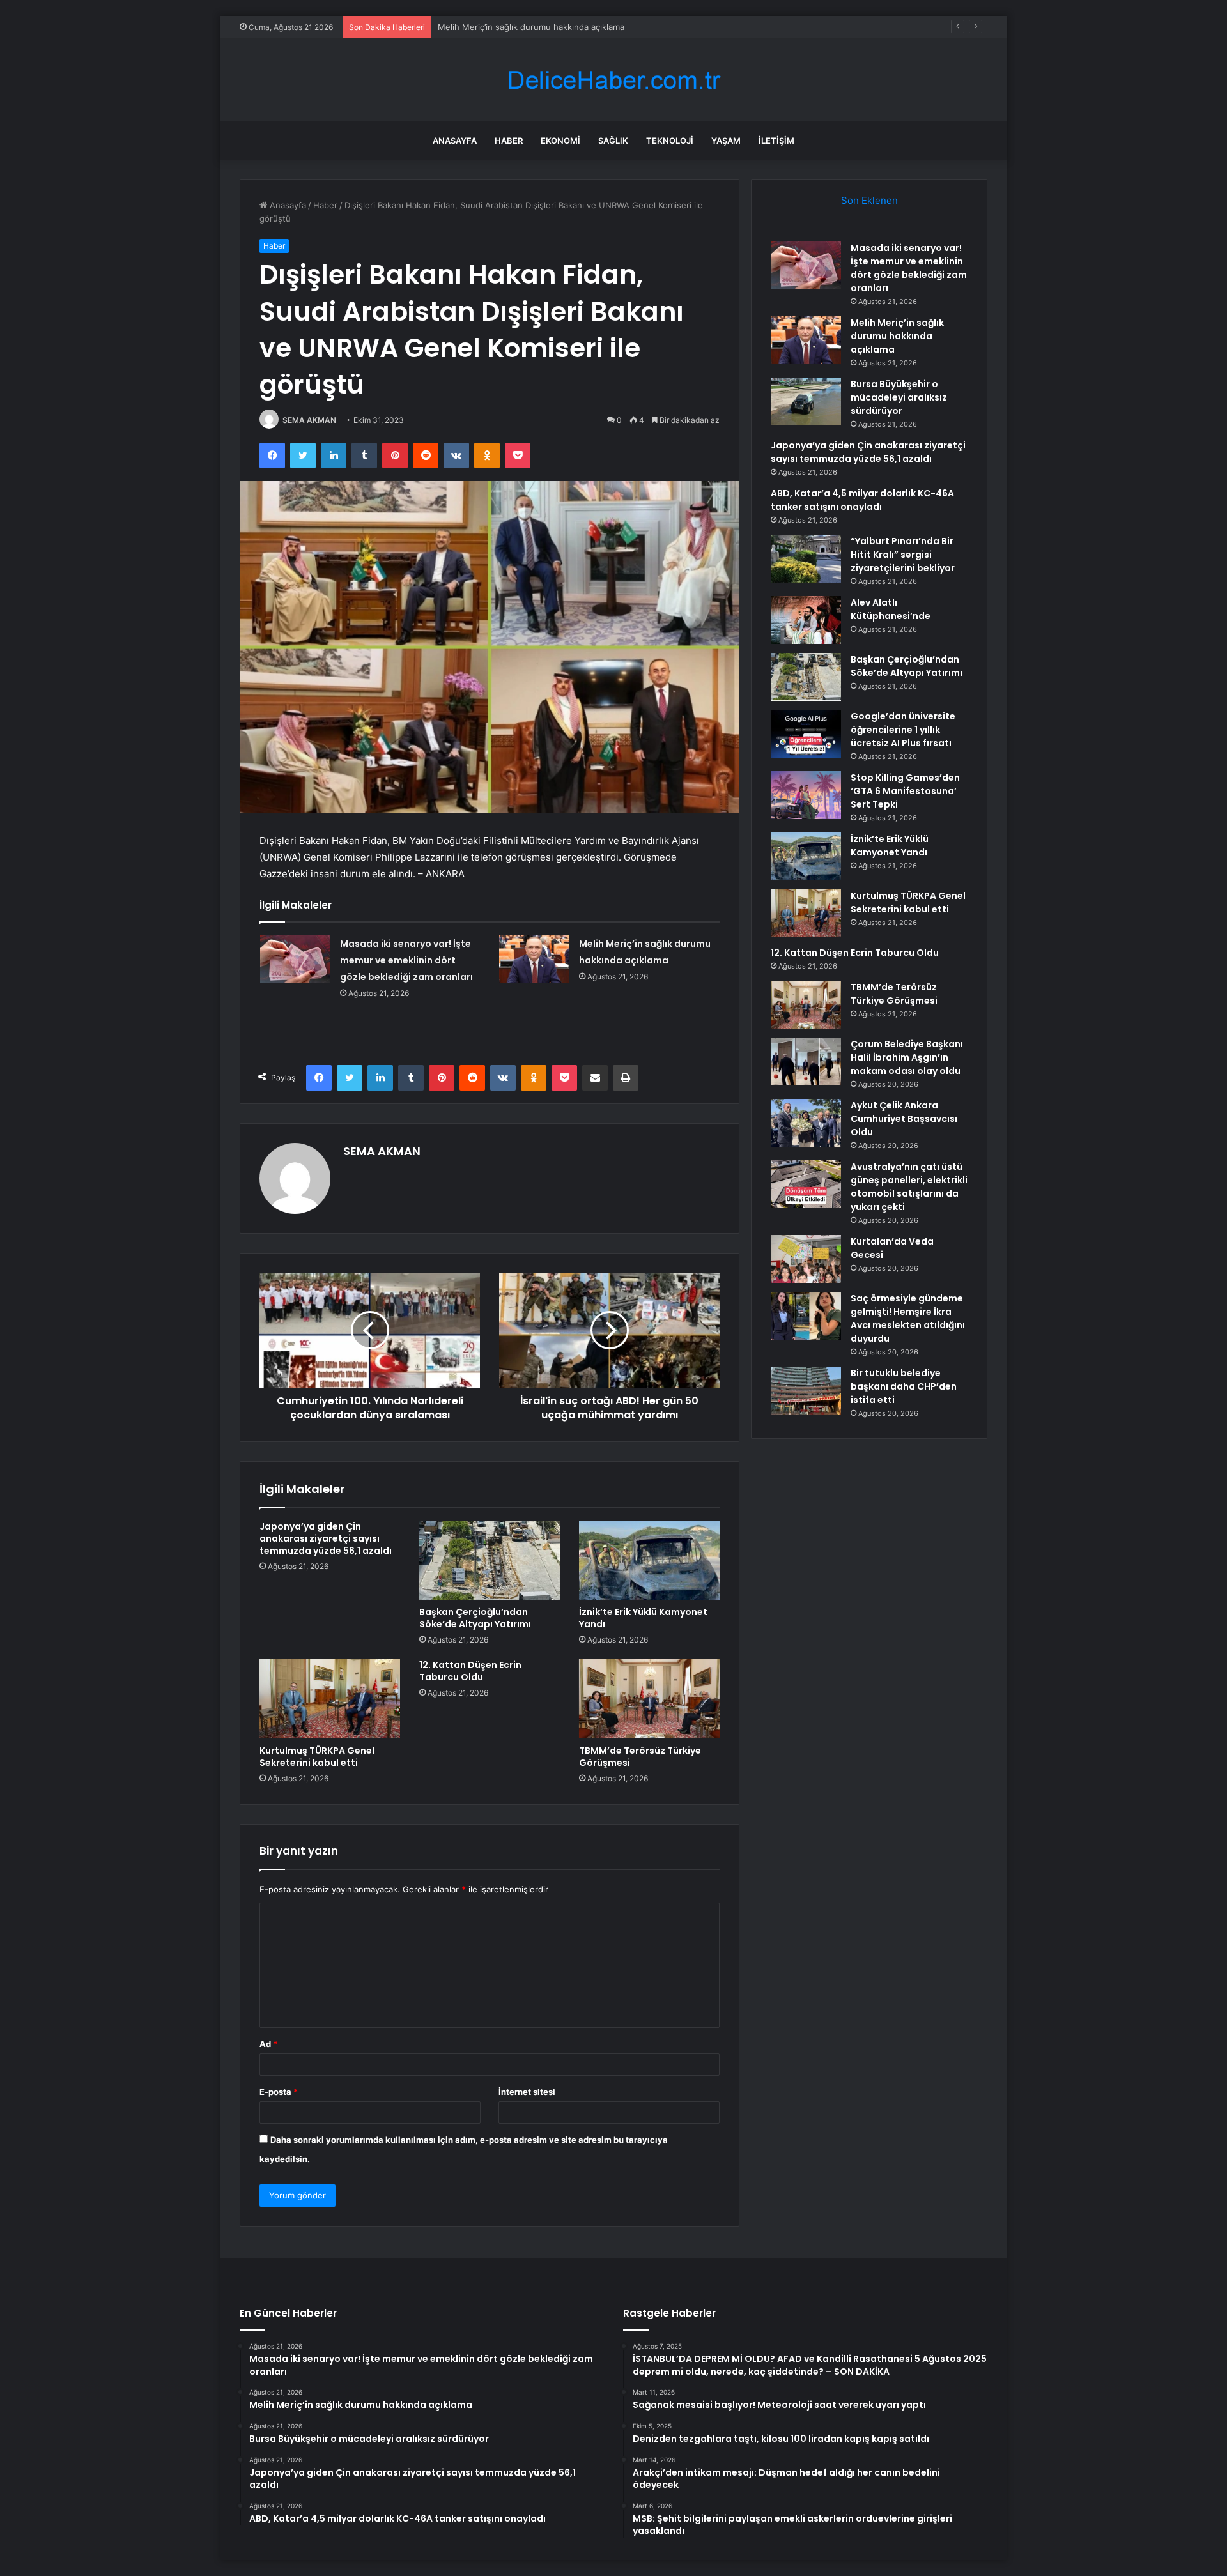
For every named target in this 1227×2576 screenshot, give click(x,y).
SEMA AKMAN (309, 420)
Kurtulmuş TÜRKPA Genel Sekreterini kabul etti (317, 1757)
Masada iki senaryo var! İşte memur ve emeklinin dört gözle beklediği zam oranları (406, 960)
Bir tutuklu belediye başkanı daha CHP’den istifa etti (904, 1386)
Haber (509, 141)
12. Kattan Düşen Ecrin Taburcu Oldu (470, 1671)
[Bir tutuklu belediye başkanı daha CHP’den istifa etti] (806, 1391)
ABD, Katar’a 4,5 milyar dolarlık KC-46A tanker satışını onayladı (862, 500)
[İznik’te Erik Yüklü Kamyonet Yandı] (649, 1560)
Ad (268, 2044)
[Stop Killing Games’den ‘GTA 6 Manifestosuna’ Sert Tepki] (806, 795)
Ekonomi (560, 141)
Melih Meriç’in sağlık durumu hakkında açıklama (897, 336)
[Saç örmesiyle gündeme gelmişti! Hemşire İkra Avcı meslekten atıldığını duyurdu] (806, 1316)
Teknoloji (670, 141)
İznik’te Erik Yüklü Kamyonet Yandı (643, 1618)
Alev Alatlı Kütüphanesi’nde (891, 609)
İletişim (776, 141)
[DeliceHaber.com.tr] (613, 80)
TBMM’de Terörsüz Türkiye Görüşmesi (640, 1757)
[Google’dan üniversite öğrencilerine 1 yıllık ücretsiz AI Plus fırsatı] (806, 734)
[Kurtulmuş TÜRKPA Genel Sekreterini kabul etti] (330, 1699)
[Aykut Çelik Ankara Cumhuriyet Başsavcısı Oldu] (806, 1123)
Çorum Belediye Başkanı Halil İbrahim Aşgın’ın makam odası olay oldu (907, 1057)
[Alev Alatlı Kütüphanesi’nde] (806, 620)
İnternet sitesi (527, 2092)
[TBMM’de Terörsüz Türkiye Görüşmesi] (649, 1699)
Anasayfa (455, 141)
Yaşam (726, 141)
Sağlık (613, 141)
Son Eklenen (869, 200)
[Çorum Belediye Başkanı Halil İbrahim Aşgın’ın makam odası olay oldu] (806, 1062)
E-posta (279, 2092)
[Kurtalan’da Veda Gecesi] (806, 1259)
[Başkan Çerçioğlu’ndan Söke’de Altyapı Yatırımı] (490, 1560)
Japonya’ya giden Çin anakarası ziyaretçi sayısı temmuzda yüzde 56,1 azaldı (326, 1538)
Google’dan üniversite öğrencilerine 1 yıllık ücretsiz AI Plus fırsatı (903, 730)
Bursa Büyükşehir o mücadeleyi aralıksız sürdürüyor (540, 27)
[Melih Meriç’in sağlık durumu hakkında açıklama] (534, 959)
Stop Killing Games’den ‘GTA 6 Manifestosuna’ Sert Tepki (905, 791)
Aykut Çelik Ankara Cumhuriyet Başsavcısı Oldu (904, 1119)
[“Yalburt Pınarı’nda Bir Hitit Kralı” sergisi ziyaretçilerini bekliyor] (806, 559)
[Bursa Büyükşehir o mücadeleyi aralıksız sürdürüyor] (806, 402)
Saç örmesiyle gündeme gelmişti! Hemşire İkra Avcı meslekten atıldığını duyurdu (908, 1318)
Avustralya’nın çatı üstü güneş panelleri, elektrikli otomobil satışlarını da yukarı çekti (909, 1187)
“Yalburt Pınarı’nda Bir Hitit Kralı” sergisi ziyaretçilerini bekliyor (903, 555)
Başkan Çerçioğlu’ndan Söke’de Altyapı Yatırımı (475, 1618)
